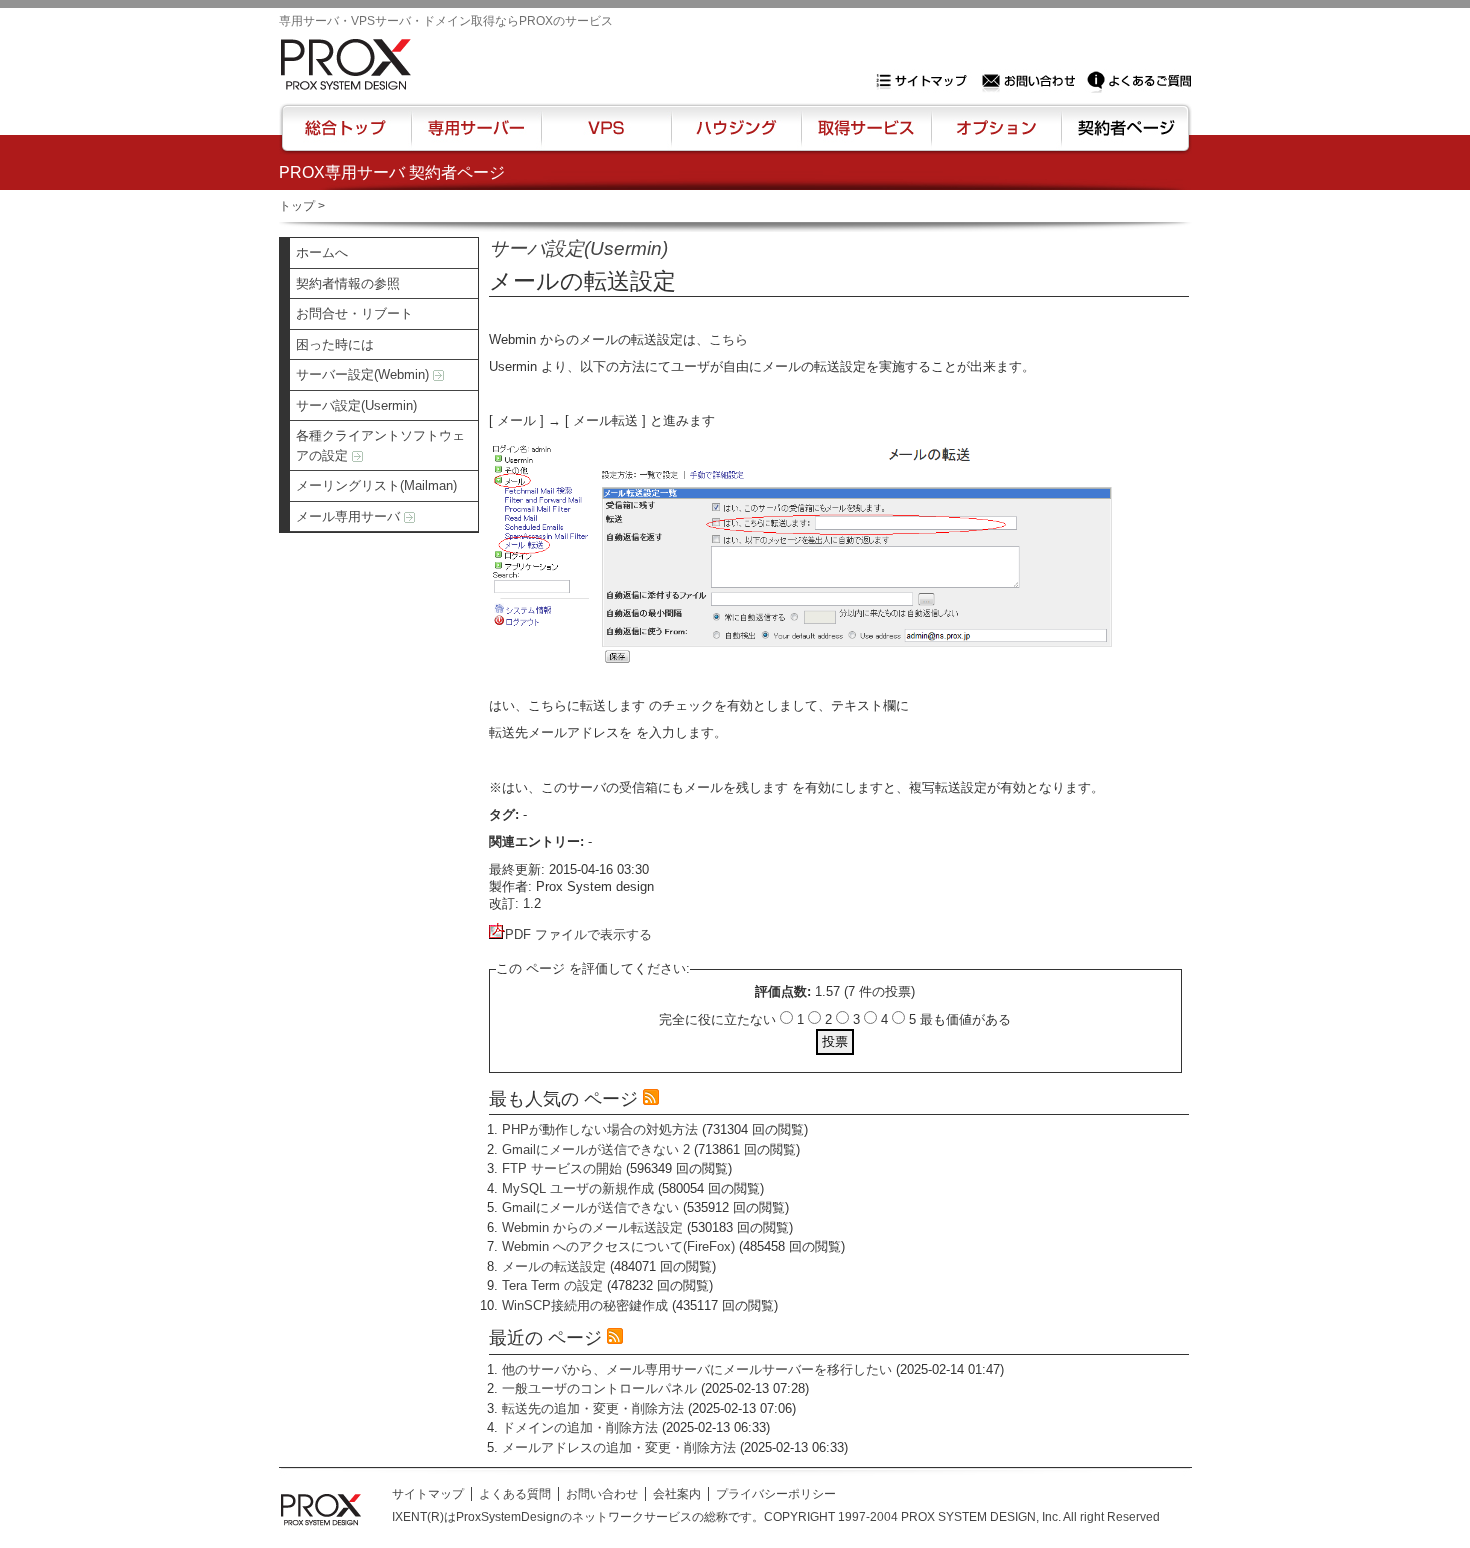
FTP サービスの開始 (562, 1168)
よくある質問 (515, 1494)
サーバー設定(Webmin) (364, 374)
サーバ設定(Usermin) (356, 405)
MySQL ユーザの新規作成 (578, 1188)
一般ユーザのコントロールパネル (599, 1388)
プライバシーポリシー (776, 1494)
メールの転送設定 (554, 1266)
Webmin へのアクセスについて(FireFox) (618, 1246)
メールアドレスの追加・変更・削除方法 (619, 1447)
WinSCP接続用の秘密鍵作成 (585, 1305)
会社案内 (677, 1494)
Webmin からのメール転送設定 (592, 1227)
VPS (606, 137)
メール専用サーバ (350, 516)
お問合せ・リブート (354, 313)
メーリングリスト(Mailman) (376, 485)
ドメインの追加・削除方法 (580, 1427)
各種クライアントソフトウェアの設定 (380, 445)
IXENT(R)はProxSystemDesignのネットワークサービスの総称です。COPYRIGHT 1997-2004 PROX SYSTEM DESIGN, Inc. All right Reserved (776, 1517)
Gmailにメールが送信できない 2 (596, 1149)
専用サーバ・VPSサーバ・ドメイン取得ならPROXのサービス (446, 21)
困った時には (335, 344)
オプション (995, 137)
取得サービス (864, 137)
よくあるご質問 (1139, 81)
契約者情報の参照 (348, 283)
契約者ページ (1123, 137)
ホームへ (322, 252)
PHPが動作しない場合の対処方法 (600, 1129)
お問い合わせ (1031, 81)
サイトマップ (926, 81)
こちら (728, 339)
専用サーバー (476, 137)
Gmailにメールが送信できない (590, 1207)
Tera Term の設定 (552, 1285)
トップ (297, 206)
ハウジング (734, 137)
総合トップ (347, 137)
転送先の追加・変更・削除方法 (593, 1408)
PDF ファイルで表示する (578, 934)
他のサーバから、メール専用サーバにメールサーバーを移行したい (697, 1369)
